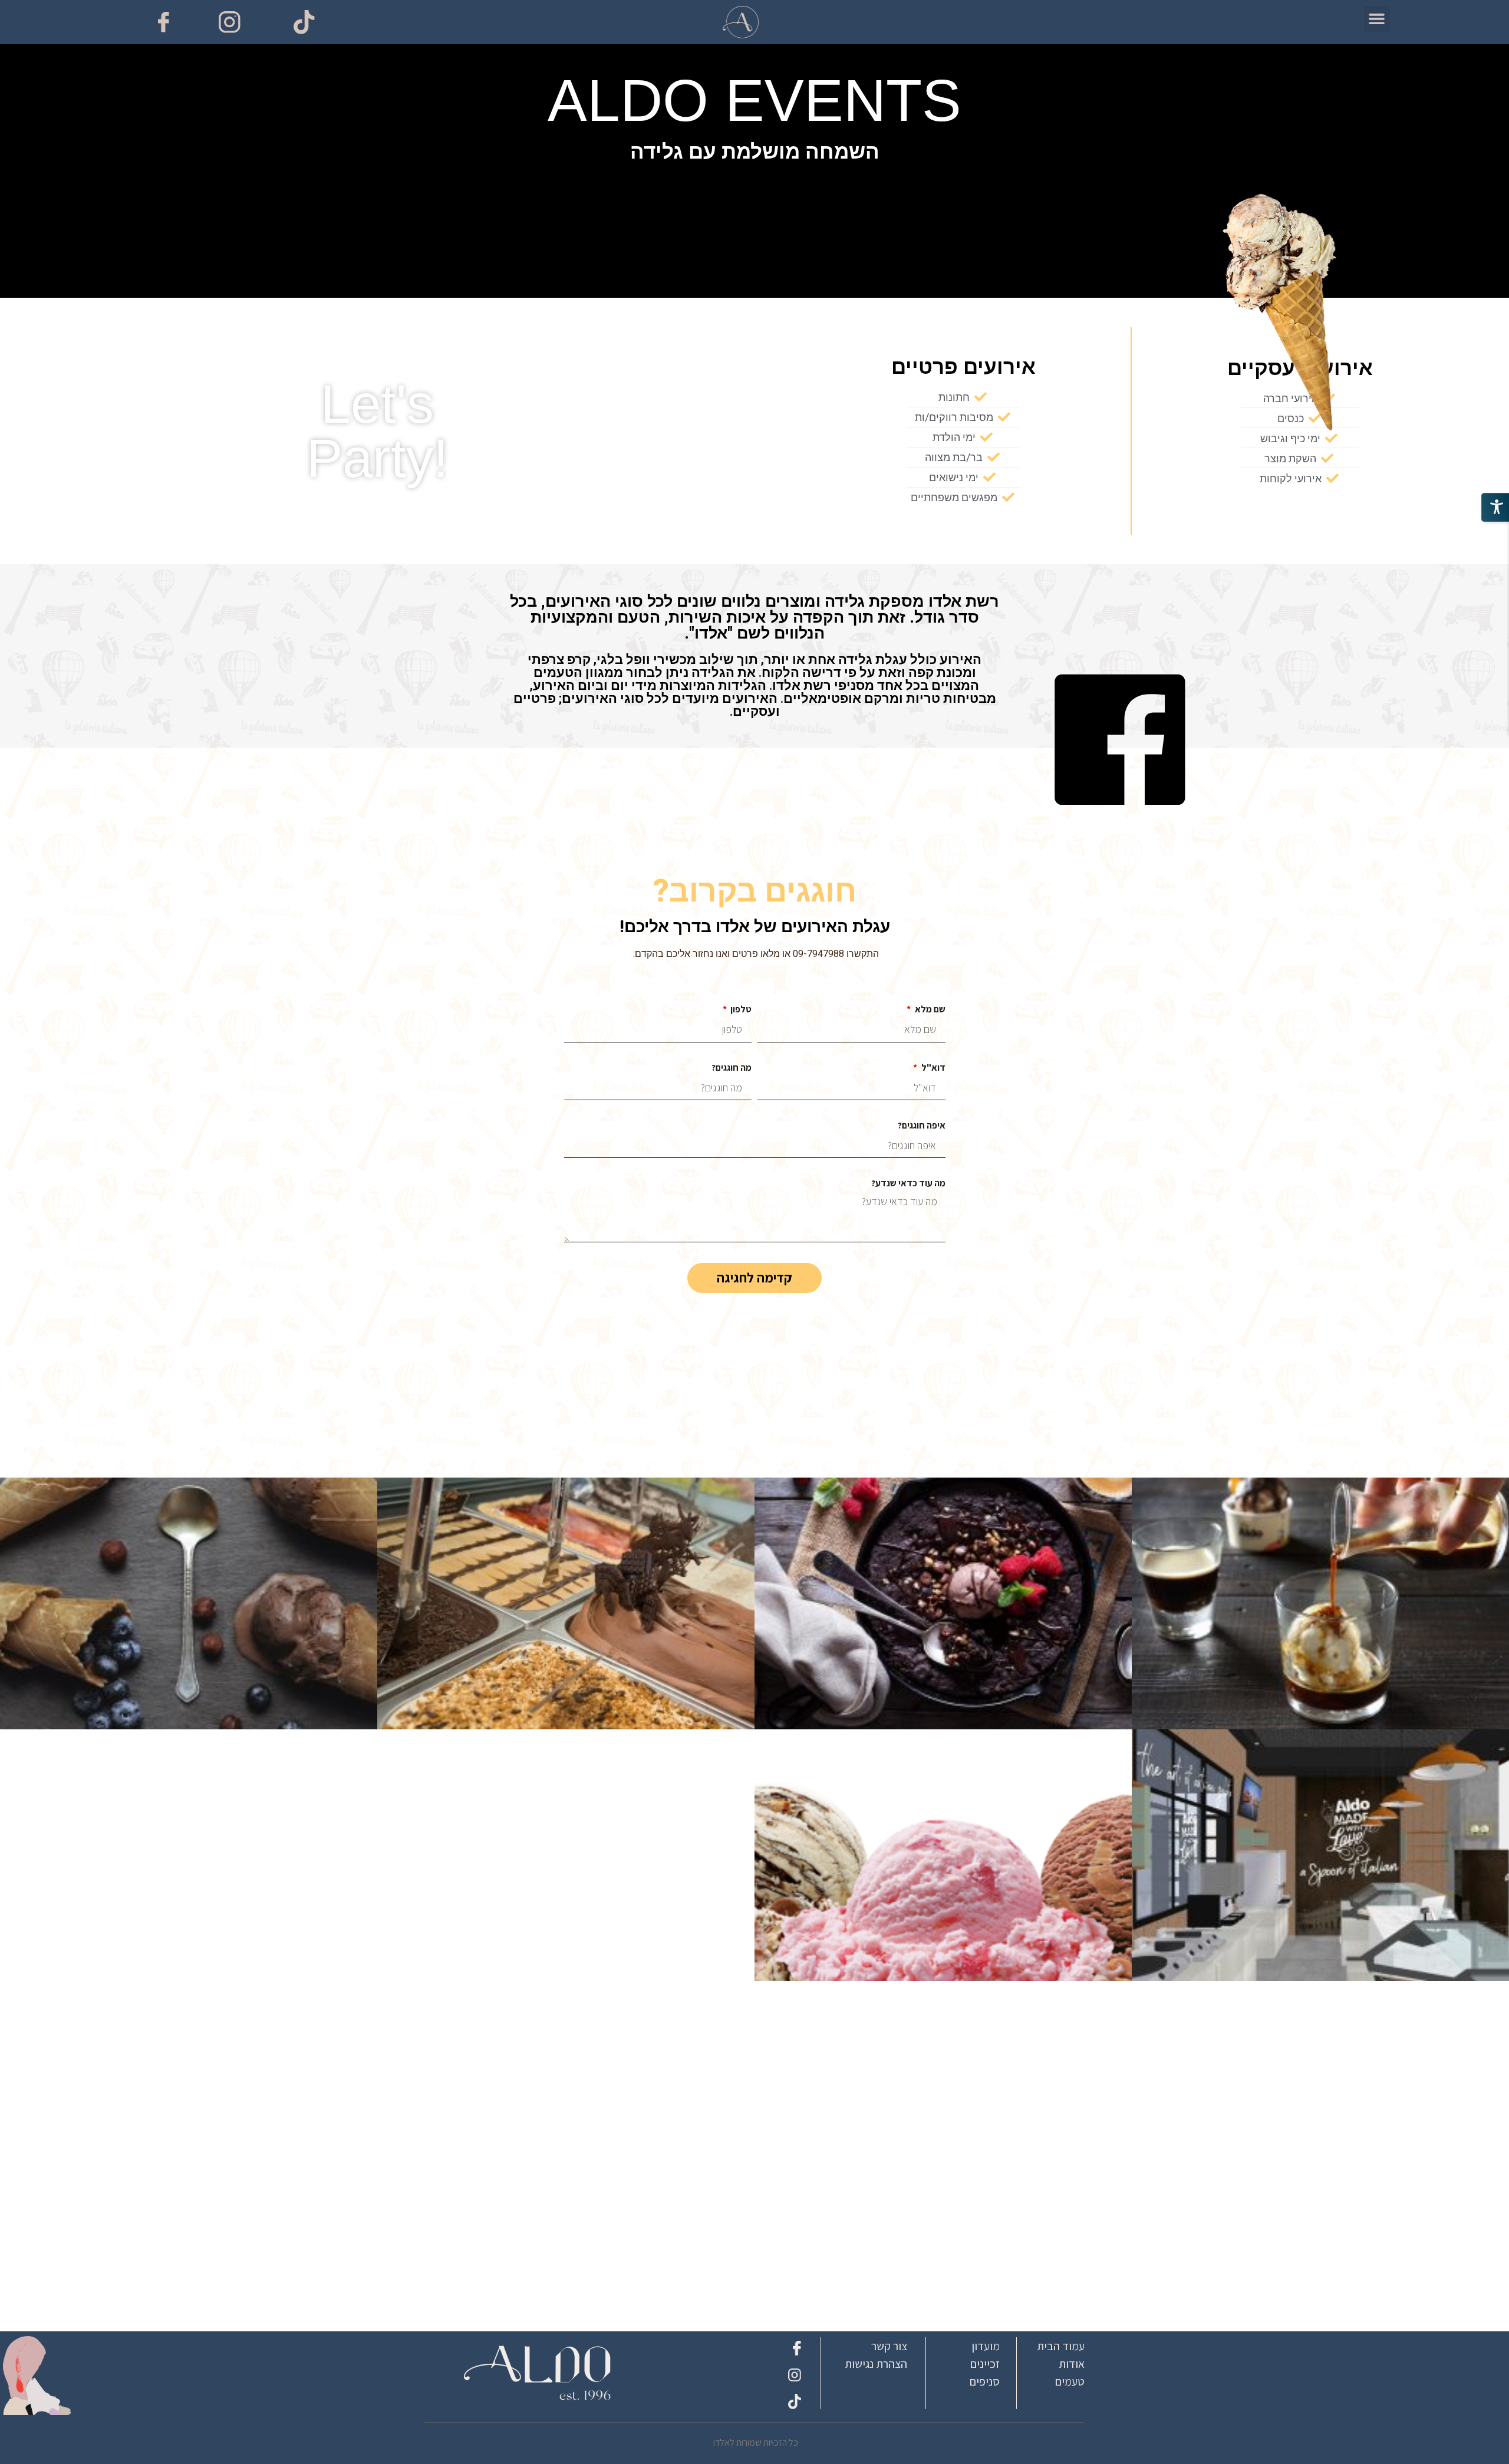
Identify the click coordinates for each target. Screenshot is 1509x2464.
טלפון (740, 1010)
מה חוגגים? (732, 1068)
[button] (1377, 19)
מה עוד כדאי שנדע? (908, 1184)
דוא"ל (932, 1068)
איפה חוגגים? (922, 1126)
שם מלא (929, 1010)
